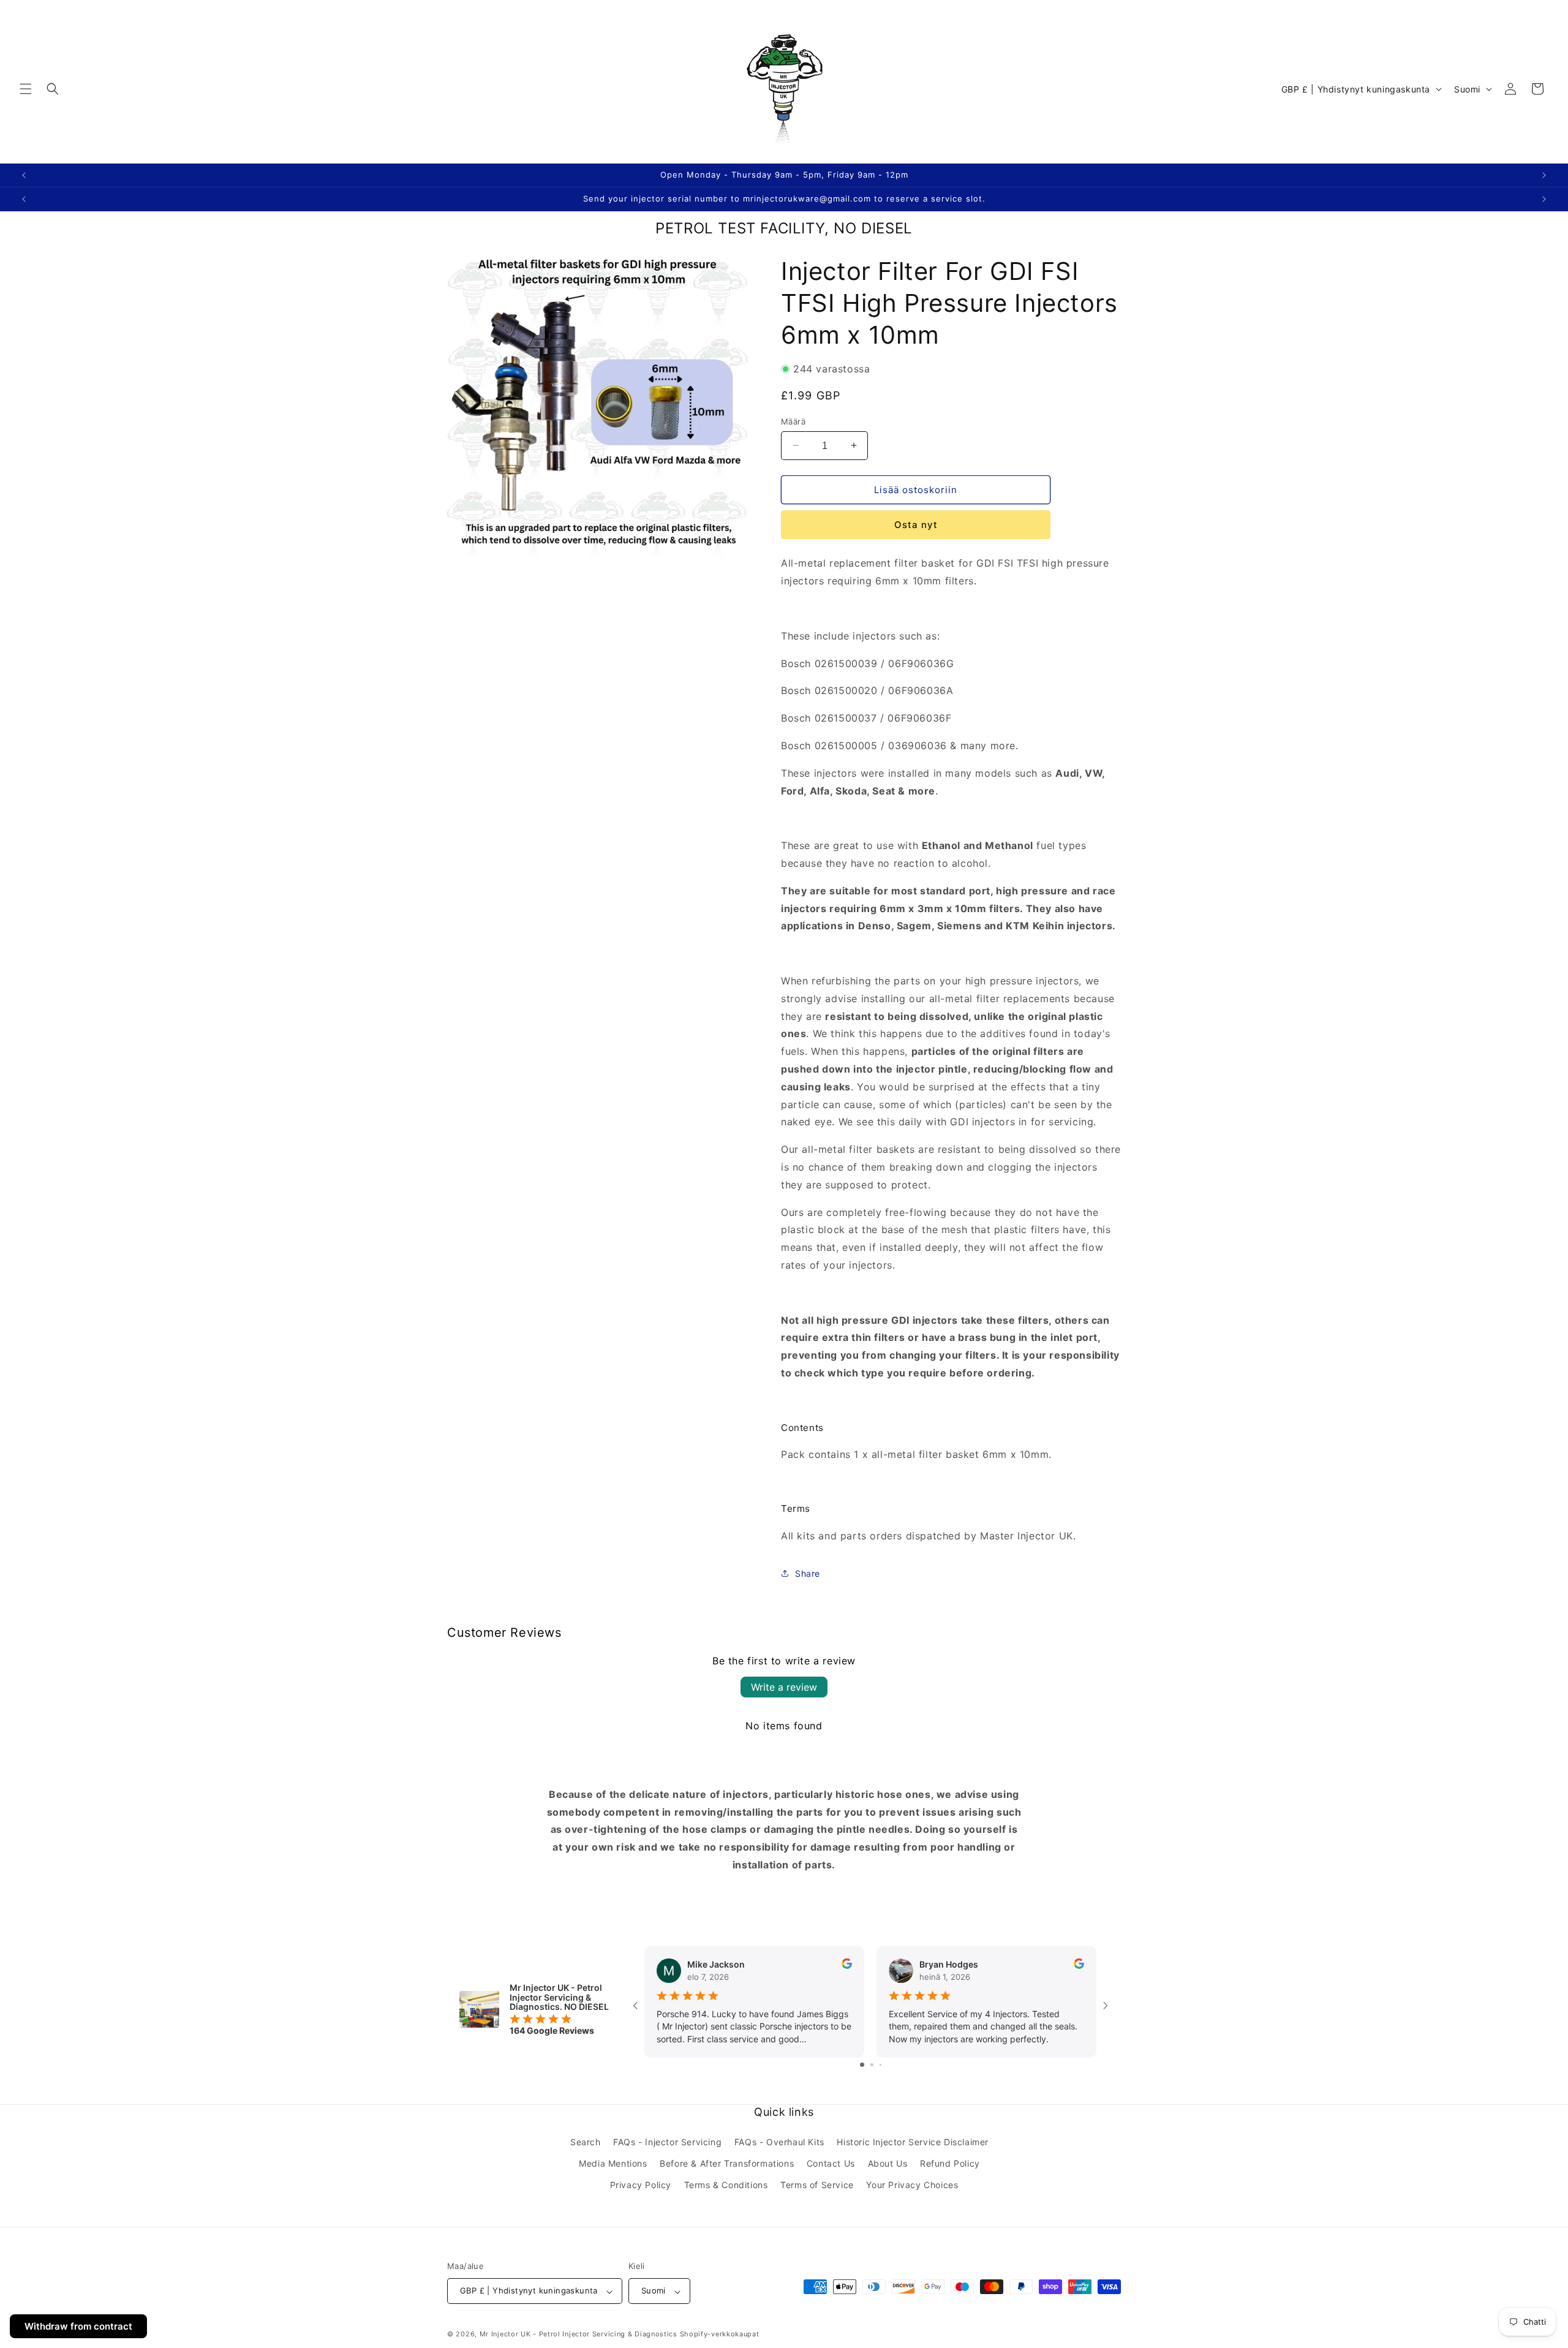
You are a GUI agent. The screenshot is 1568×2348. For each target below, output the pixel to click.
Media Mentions (613, 2164)
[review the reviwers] (847, 1965)
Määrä (793, 421)
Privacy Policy (641, 2185)
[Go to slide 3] (880, 2065)
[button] (26, 89)
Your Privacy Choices (912, 2185)
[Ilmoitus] (1544, 175)
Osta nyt (916, 525)
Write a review (784, 1687)
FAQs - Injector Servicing (667, 2142)
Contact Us (831, 2164)
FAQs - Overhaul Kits (779, 2142)
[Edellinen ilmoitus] (24, 175)
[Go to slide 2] (872, 2065)
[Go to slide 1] (862, 2065)
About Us (888, 2164)
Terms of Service (817, 2185)
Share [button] (808, 1573)
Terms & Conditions (726, 2185)
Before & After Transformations (727, 2164)
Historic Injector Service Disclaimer (913, 2142)
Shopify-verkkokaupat (720, 2335)
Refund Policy (950, 2164)
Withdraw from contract (78, 2326)
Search (586, 2142)
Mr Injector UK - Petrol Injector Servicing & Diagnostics (579, 2335)
